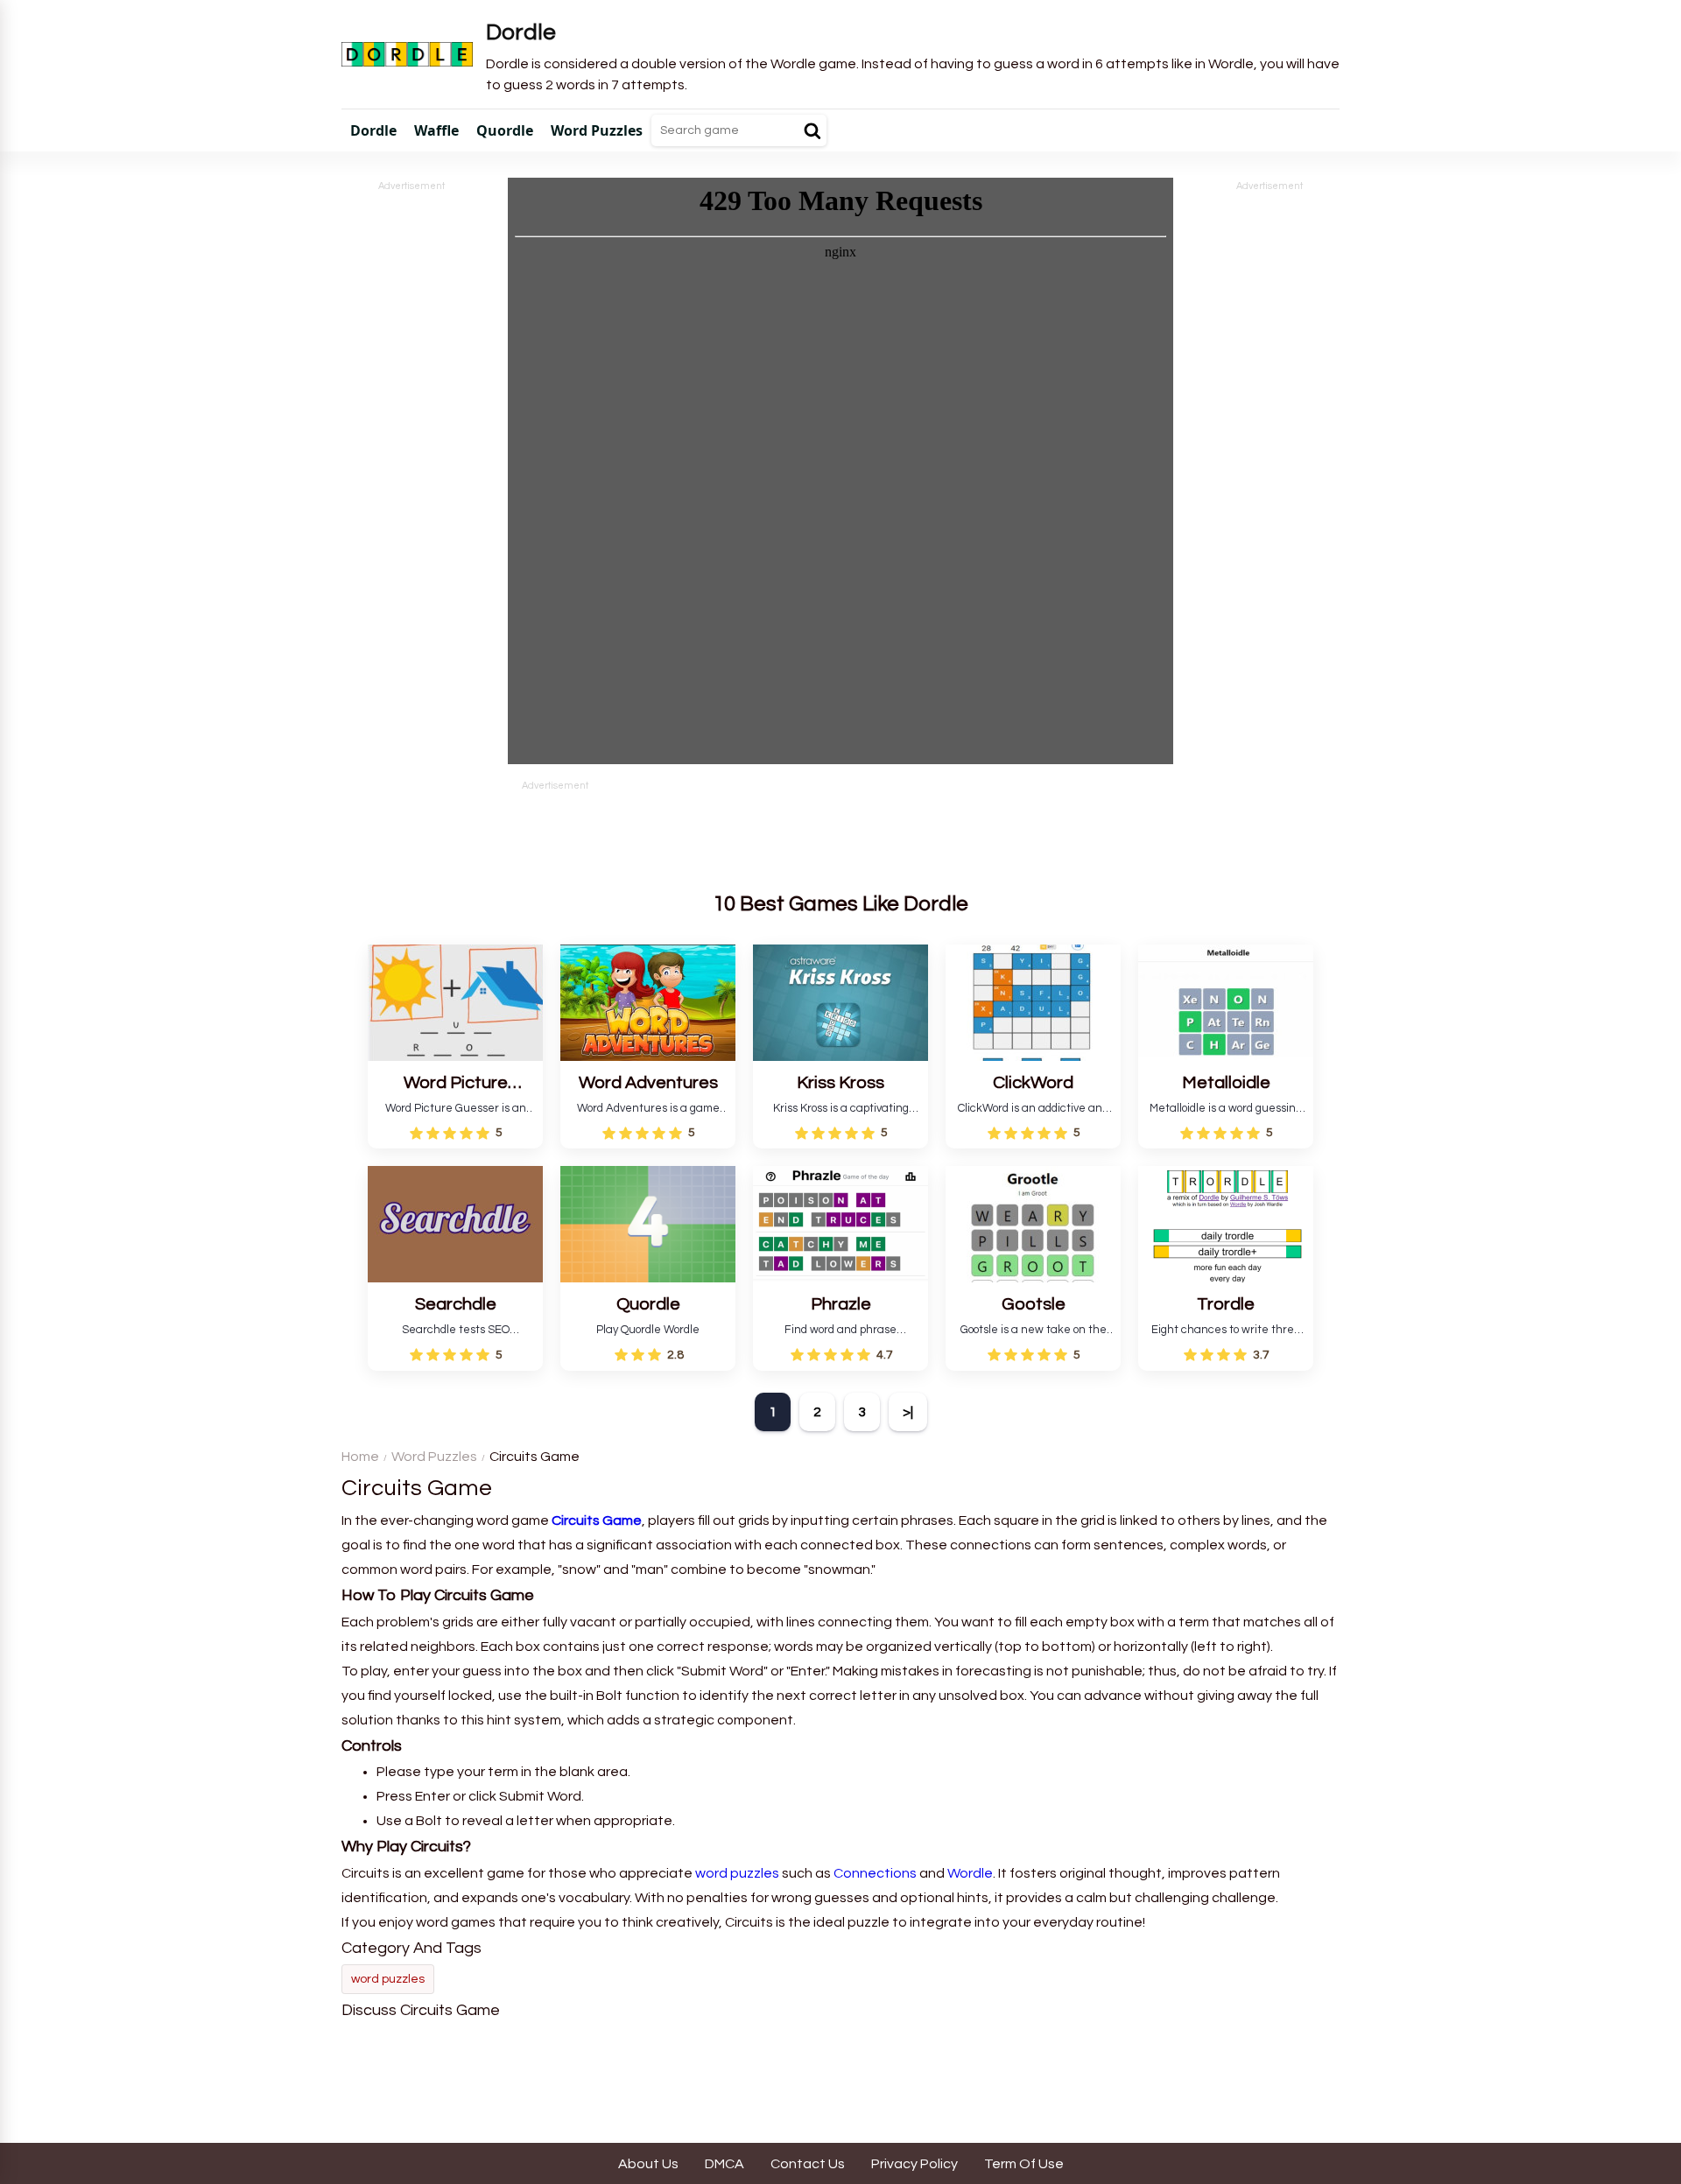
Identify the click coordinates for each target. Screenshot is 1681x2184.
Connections (875, 1873)
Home (360, 1457)
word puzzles (737, 1873)
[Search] (812, 130)
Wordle (970, 1873)
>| (908, 1412)
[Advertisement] (411, 457)
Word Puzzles (434, 1457)
